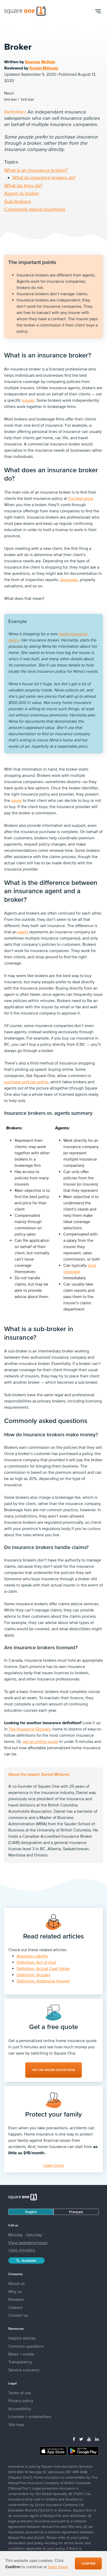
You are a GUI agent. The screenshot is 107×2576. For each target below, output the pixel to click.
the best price (81, 498)
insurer (28, 400)
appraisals (69, 580)
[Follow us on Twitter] (81, 2439)
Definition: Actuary (34, 1975)
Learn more (54, 2165)
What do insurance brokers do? (44, 177)
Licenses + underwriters (30, 2416)
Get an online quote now (54, 2070)
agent (23, 932)
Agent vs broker (22, 193)
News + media (21, 2354)
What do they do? (23, 185)
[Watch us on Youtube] (89, 2439)
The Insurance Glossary (29, 1729)
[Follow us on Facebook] (74, 2439)
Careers (15, 2307)
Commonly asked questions (35, 209)
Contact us (18, 2315)
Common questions (26, 2346)
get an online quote (40, 1741)
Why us (15, 2291)
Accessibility (20, 2409)
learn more (58, 2567)
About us (16, 2283)
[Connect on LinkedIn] (97, 2439)
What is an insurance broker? (36, 170)
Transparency (20, 2362)
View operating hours (28, 2243)
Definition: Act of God (36, 1962)
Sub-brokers (18, 201)
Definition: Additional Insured (43, 1981)
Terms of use (20, 2393)
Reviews (16, 2299)
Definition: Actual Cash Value (43, 1968)
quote (16, 800)
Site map (16, 2424)
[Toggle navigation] (98, 11)
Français (76, 2212)
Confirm (88, 2564)
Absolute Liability (32, 1956)
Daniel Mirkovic (44, 68)
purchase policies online (26, 1082)
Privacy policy (21, 2401)
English (31, 2212)
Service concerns (24, 2370)
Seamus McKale (40, 62)
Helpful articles (22, 2338)
